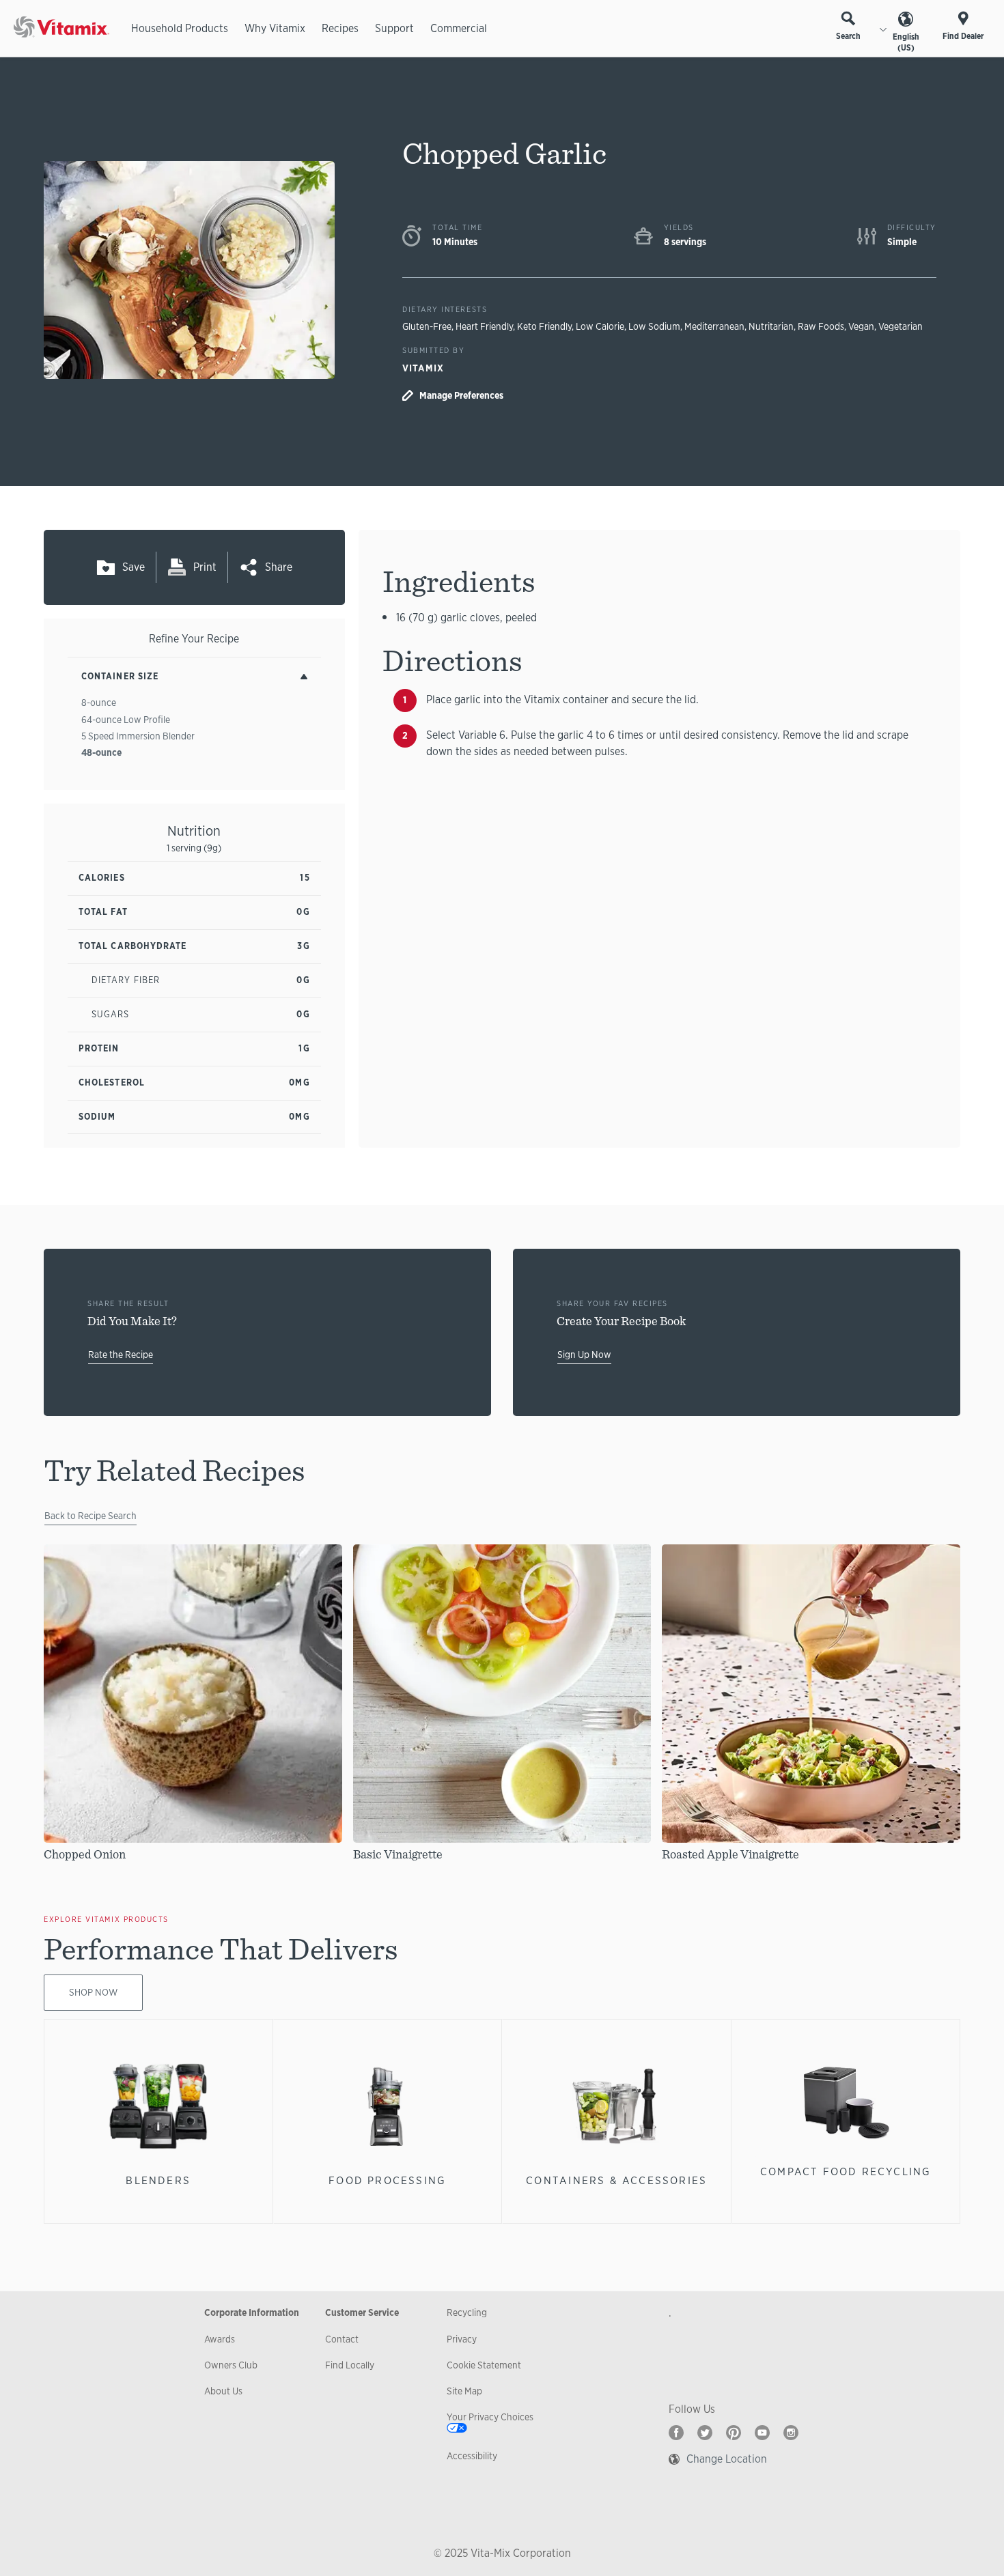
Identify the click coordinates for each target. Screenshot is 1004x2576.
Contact (342, 2339)
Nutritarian (771, 326)
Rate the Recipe (121, 1355)
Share (279, 567)
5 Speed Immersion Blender (138, 736)
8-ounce (99, 703)
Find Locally (350, 2365)
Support (394, 28)
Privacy (462, 2339)
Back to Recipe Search (90, 1516)
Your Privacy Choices (490, 2417)
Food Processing (387, 2180)
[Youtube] (762, 2433)
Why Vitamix (275, 28)
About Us (223, 2391)
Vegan (861, 326)
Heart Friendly (484, 326)
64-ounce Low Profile (126, 720)
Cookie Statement (484, 2365)
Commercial (459, 28)
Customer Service (362, 2312)
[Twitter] (705, 2433)
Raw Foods (821, 326)
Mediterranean (714, 326)
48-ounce (101, 752)
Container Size (120, 676)
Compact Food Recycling (846, 2171)
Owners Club (231, 2365)
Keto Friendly (544, 326)
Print (205, 567)
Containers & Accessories (616, 2180)
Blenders (158, 2180)
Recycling (467, 2312)
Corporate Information (252, 2312)
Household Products (180, 28)
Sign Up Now (584, 1355)
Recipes (340, 28)
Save (134, 567)
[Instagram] (791, 2433)
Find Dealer (963, 36)
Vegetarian (901, 326)
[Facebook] (676, 2433)
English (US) (906, 42)
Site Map (464, 2391)
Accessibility (472, 2456)
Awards (220, 2339)
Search (848, 36)
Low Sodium (654, 326)
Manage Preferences (461, 395)
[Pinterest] (734, 2433)
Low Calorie (600, 326)
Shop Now (93, 1992)
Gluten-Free (427, 326)
